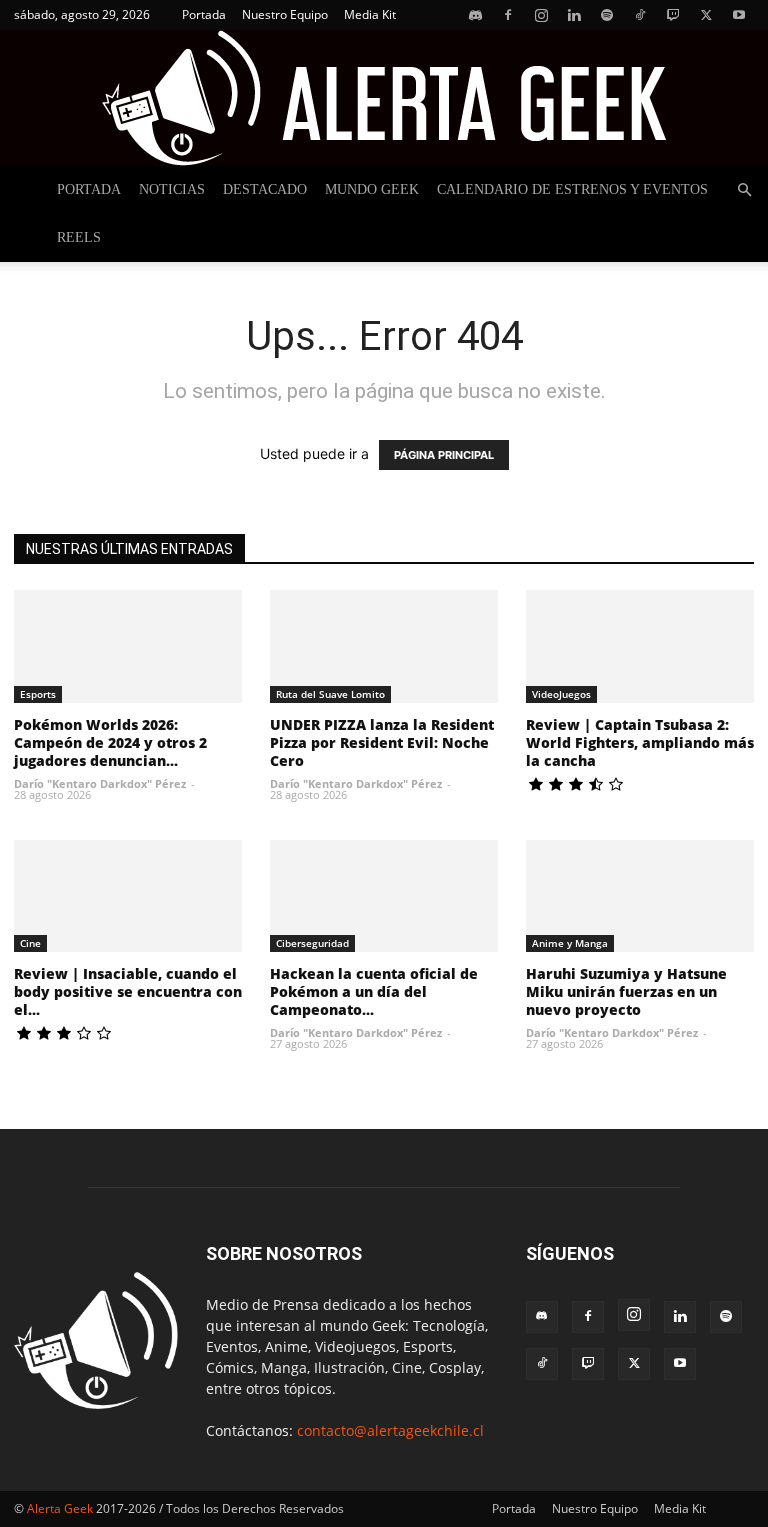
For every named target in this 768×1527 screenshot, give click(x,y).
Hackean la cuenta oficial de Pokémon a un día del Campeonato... (374, 991)
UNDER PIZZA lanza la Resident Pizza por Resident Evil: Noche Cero (382, 742)
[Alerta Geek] (384, 98)
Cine (30, 943)
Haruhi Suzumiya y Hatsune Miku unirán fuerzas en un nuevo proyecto (626, 991)
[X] (706, 15)
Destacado (265, 189)
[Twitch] (673, 15)
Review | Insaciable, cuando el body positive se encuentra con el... (128, 991)
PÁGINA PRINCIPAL (444, 455)
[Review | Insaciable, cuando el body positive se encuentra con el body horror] (128, 896)
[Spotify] (607, 15)
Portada (204, 14)
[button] (744, 190)
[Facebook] (508, 15)
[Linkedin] (574, 15)
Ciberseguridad (312, 943)
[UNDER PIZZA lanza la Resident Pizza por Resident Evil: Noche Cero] (384, 646)
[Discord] (475, 15)
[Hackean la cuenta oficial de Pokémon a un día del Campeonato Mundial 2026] (384, 896)
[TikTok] (640, 15)
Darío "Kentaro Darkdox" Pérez (100, 783)
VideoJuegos (561, 694)
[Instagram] (541, 15)
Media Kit (370, 14)
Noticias (172, 189)
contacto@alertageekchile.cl (390, 1430)
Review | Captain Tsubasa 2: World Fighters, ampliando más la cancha (640, 742)
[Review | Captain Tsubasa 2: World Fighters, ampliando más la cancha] (640, 646)
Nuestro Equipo (285, 14)
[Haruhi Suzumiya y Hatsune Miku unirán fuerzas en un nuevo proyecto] (640, 896)
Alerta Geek (60, 1508)
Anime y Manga (570, 943)
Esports (38, 694)
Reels (79, 237)
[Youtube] (739, 15)
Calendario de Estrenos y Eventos (572, 189)
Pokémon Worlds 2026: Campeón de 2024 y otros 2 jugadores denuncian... (110, 742)
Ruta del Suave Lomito (330, 694)
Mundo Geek (372, 189)
